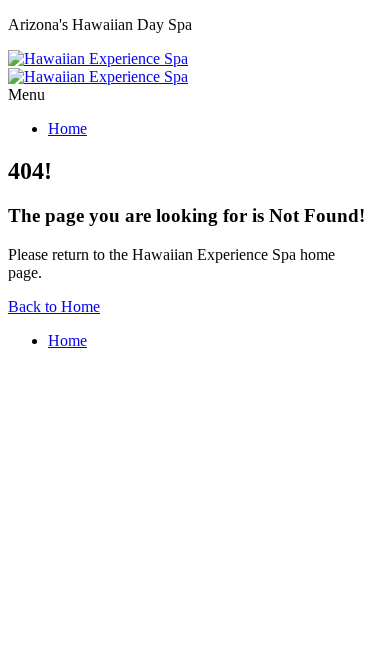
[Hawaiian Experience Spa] (98, 67)
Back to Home (54, 306)
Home (67, 128)
